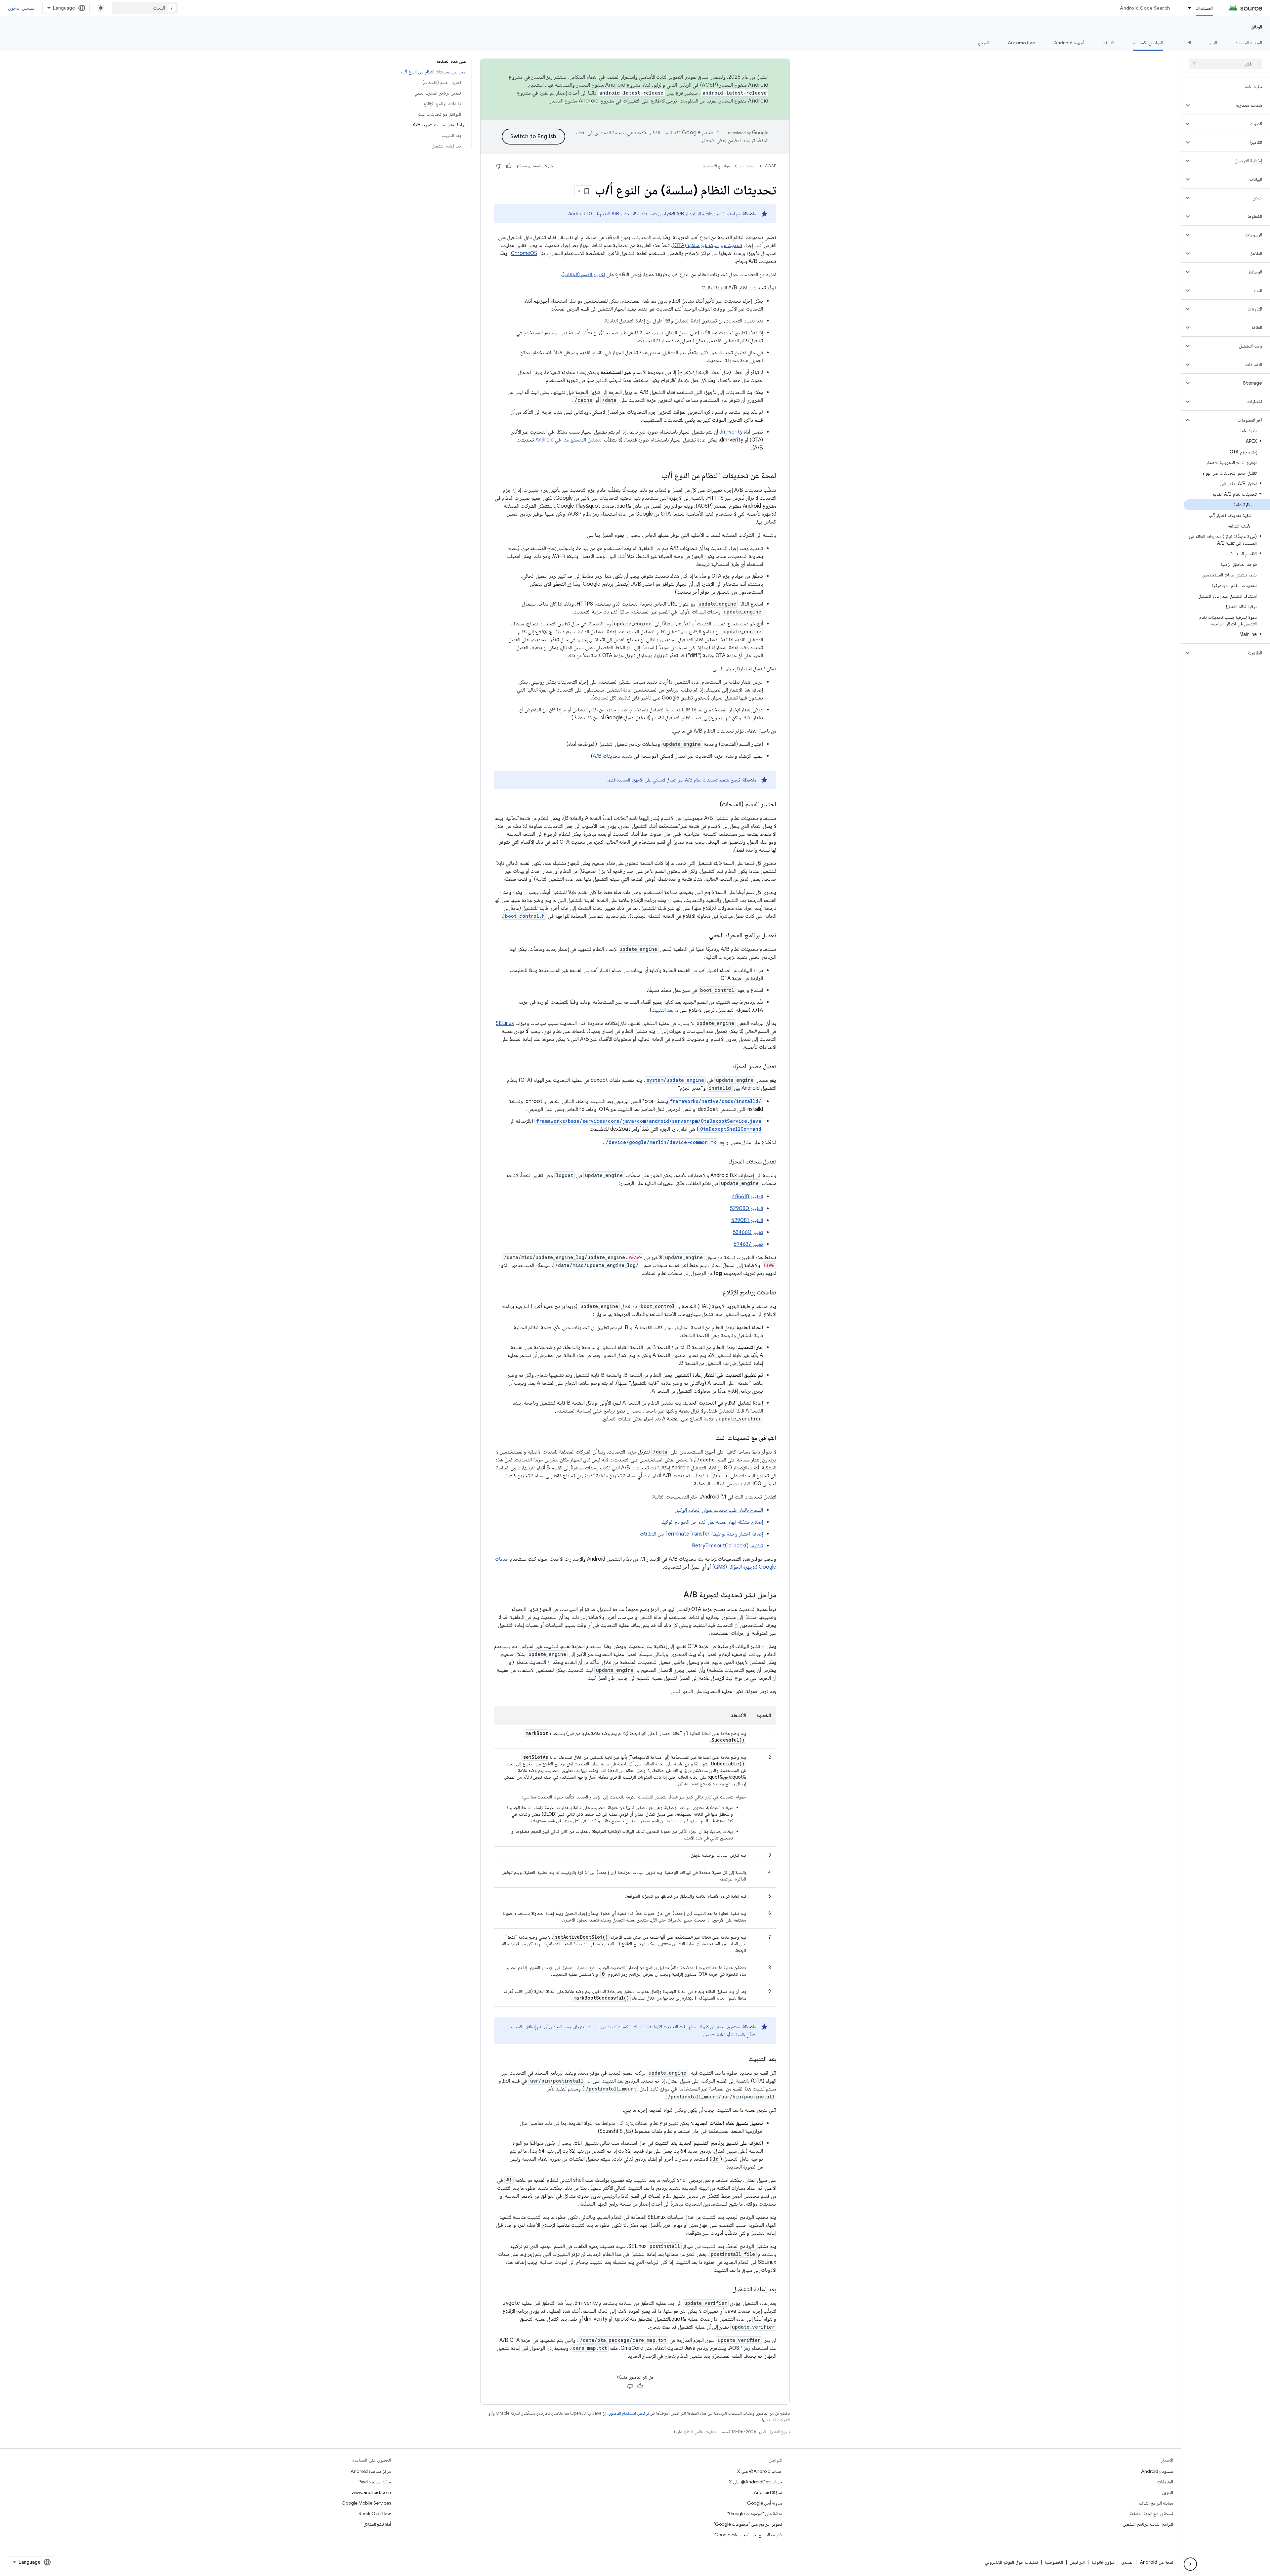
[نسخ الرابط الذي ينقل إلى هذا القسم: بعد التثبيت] (742, 2059)
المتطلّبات (1165, 2482)
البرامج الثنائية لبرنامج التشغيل (1148, 2524)
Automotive (1022, 43)
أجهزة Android (1069, 43)
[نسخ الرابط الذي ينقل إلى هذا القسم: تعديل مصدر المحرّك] (726, 1067)
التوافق (1108, 43)
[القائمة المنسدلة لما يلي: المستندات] (1187, 8)
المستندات (1204, 8)
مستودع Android (1157, 2471)
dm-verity (731, 432)
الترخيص (1077, 2562)
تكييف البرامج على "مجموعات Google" (747, 2535)
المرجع (984, 43)
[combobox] (145, 8)
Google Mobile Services (366, 2503)
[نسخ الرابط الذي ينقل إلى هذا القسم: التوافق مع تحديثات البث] (709, 1438)
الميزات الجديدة (1249, 43)
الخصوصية (1054, 2562)
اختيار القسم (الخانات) (584, 274)
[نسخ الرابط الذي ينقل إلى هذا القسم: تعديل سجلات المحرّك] (722, 1162)
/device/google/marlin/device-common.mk (661, 1142)
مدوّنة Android (768, 2492)
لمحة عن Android (1157, 2562)
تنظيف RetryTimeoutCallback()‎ (727, 1546)
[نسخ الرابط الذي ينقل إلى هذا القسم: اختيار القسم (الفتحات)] (713, 805)
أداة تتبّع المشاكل (377, 2524)
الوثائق (1256, 27)
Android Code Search (1145, 8)
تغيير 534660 (748, 1232)
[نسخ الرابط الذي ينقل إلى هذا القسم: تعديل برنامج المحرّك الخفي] (702, 936)
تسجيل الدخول (21, 8)
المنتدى (1127, 2562)
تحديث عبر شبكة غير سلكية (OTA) (707, 245)
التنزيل (1167, 2492)
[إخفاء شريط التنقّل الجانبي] (1190, 2564)
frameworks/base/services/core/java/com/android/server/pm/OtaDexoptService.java (649, 1121)
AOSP (771, 166)
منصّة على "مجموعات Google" (755, 2513)
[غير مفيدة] (499, 166)
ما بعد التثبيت (665, 1010)
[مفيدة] (509, 166)
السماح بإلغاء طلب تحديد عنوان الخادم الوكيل (719, 1510)
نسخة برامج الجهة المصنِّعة (1151, 2513)
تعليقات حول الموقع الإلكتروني (1012, 2562)
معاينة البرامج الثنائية (1156, 2503)
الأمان (1186, 43)
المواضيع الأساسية (1148, 43)
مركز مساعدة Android (371, 2471)
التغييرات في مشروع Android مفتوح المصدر (595, 101)
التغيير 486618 (747, 1197)
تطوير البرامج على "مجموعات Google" (748, 2524)
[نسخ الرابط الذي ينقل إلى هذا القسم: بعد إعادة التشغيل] (726, 2290)
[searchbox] (1226, 64)
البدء (1213, 43)
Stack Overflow (375, 2513)
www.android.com (371, 2492)
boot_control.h (525, 916)
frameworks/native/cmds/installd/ (716, 1101)
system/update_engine (675, 1080)
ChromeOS (524, 253)
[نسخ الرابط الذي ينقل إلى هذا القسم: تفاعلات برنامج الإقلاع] (716, 1293)
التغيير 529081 (747, 1220)
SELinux (505, 1023)
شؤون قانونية (1103, 2562)
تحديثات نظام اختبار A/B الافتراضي (689, 214)
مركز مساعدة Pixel (375, 2482)
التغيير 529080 (746, 1208)
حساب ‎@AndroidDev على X (756, 2482)
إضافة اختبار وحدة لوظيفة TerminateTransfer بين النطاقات (701, 1534)
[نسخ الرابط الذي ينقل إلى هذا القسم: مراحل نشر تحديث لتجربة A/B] (677, 1595)
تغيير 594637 (748, 1244)
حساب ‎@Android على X (760, 2471)
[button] (1231, 105)
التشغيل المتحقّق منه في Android (569, 440)
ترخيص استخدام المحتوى (629, 2413)
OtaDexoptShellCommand (731, 1129)
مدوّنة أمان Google (765, 2503)
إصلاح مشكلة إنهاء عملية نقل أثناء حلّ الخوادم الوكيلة (712, 1522)
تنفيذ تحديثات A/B (613, 756)
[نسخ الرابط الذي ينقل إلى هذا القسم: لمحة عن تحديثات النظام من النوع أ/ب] (655, 476)
